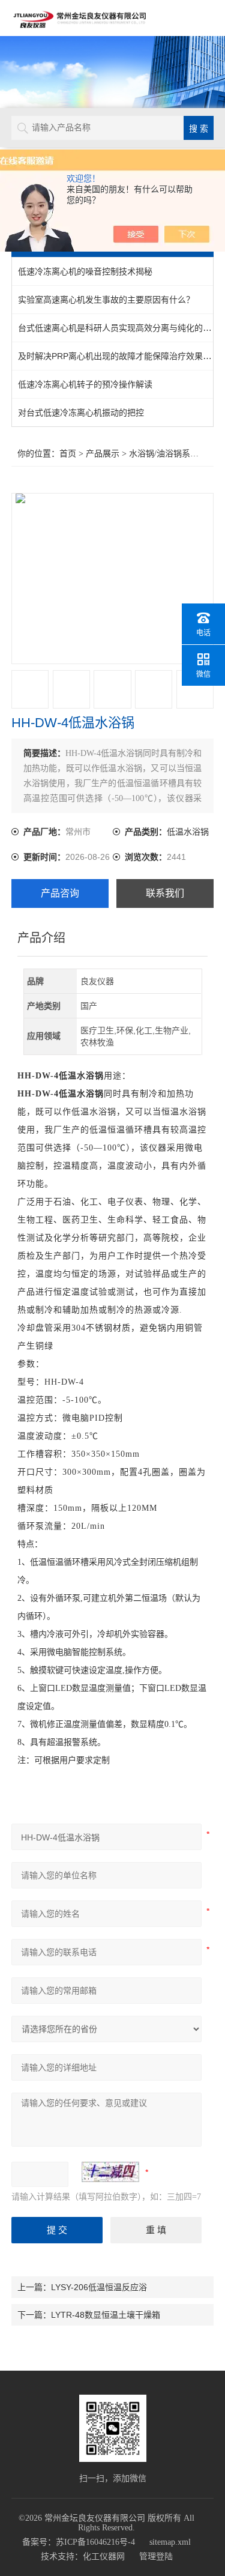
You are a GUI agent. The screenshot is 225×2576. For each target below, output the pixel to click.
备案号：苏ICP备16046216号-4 (79, 2542)
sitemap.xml (170, 2542)
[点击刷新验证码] (110, 2172)
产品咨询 (60, 893)
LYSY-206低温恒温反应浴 (99, 2287)
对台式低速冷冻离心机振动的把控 (81, 413)
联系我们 (165, 893)
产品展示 (103, 454)
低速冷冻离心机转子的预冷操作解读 (85, 384)
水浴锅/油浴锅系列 (164, 454)
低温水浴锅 (188, 832)
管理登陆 (156, 2556)
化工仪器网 (104, 2556)
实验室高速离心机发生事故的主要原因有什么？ (106, 300)
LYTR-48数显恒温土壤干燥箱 (106, 2315)
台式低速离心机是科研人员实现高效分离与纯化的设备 (119, 328)
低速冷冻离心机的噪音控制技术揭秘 (85, 271)
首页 (68, 454)
